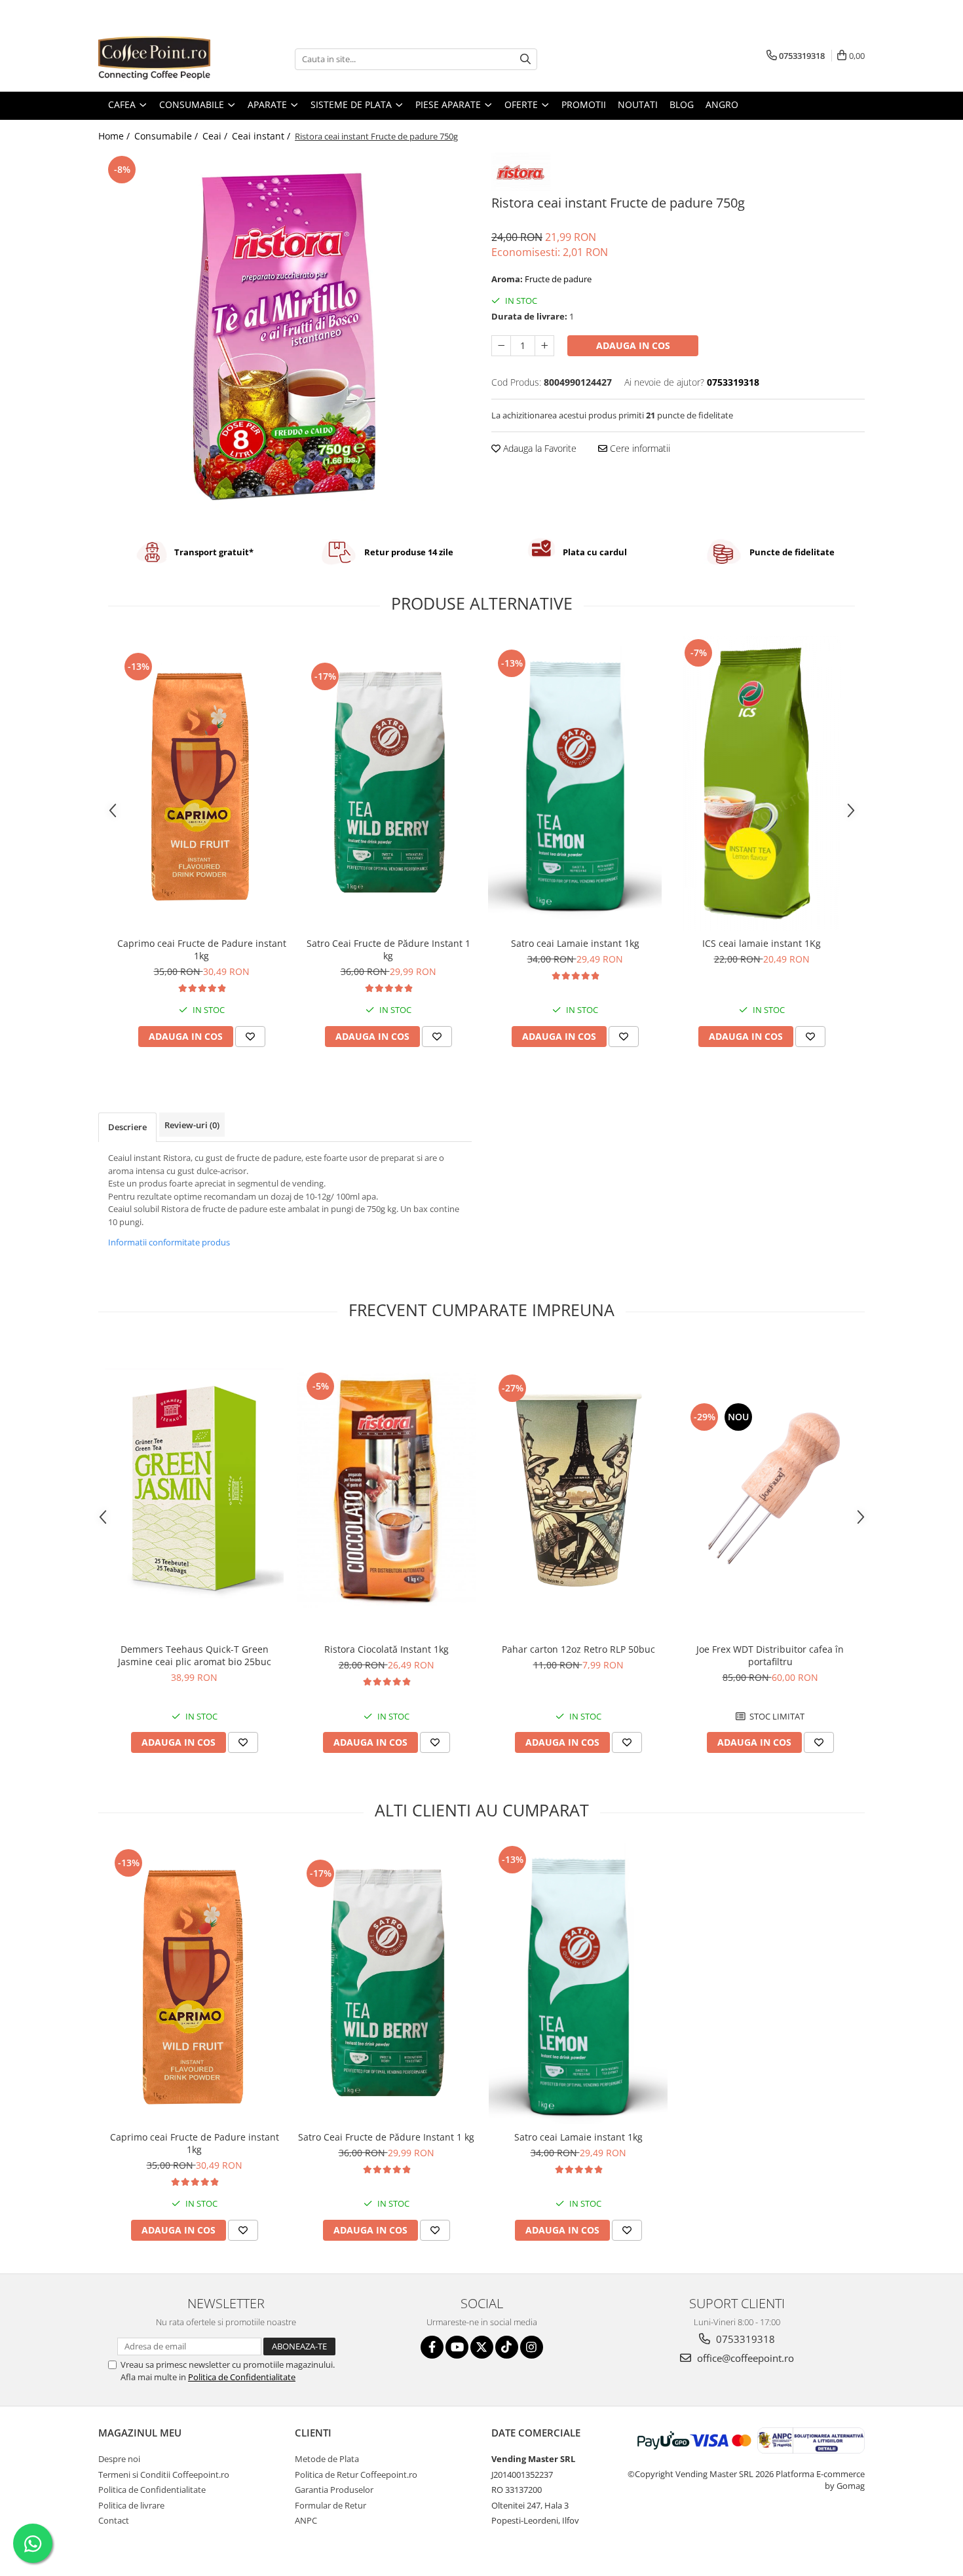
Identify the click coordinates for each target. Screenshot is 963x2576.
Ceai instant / (262, 136)
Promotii (584, 104)
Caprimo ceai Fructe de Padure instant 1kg (202, 949)
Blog (682, 104)
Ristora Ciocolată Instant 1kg (387, 1649)
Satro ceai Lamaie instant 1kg (575, 943)
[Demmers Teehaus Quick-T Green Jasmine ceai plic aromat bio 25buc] (194, 1490)
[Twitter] (482, 2347)
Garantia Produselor (334, 2490)
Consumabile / (167, 136)
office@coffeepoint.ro (744, 2358)
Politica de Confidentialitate (242, 2377)
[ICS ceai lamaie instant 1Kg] (762, 783)
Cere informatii (639, 448)
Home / (115, 136)
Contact (114, 2520)
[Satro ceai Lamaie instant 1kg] (575, 783)
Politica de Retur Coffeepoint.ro (356, 2475)
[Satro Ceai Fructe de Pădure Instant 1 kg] (388, 783)
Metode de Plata (327, 2459)
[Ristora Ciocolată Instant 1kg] (386, 1490)
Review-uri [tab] (192, 1125)
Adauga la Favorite (538, 448)
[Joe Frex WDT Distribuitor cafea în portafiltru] (770, 1490)
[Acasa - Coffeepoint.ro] (164, 59)
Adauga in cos (633, 345)
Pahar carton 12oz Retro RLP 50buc (578, 1649)
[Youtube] (457, 2347)
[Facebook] (432, 2347)
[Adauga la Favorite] (250, 1037)
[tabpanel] (285, 336)
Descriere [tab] (127, 1127)
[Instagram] (532, 2347)
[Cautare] (525, 59)
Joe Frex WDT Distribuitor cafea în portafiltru (770, 1655)
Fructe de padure (558, 279)
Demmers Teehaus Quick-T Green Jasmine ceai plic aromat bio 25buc (195, 1655)
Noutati (638, 104)
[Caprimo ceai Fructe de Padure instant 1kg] (201, 783)
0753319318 (744, 2339)
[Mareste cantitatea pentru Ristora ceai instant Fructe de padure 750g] (544, 346)
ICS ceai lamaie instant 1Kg (762, 943)
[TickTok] (507, 2347)
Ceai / (216, 136)
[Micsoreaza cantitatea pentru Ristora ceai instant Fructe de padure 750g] (501, 346)
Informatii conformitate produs (169, 1242)
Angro (722, 104)
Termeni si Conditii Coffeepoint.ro (164, 2475)
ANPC (306, 2520)
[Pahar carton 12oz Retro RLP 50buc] (578, 1490)
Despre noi (119, 2459)
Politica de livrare (131, 2505)
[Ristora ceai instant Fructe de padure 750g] (285, 336)
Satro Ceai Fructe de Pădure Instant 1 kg (388, 949)
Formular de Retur (330, 2505)
